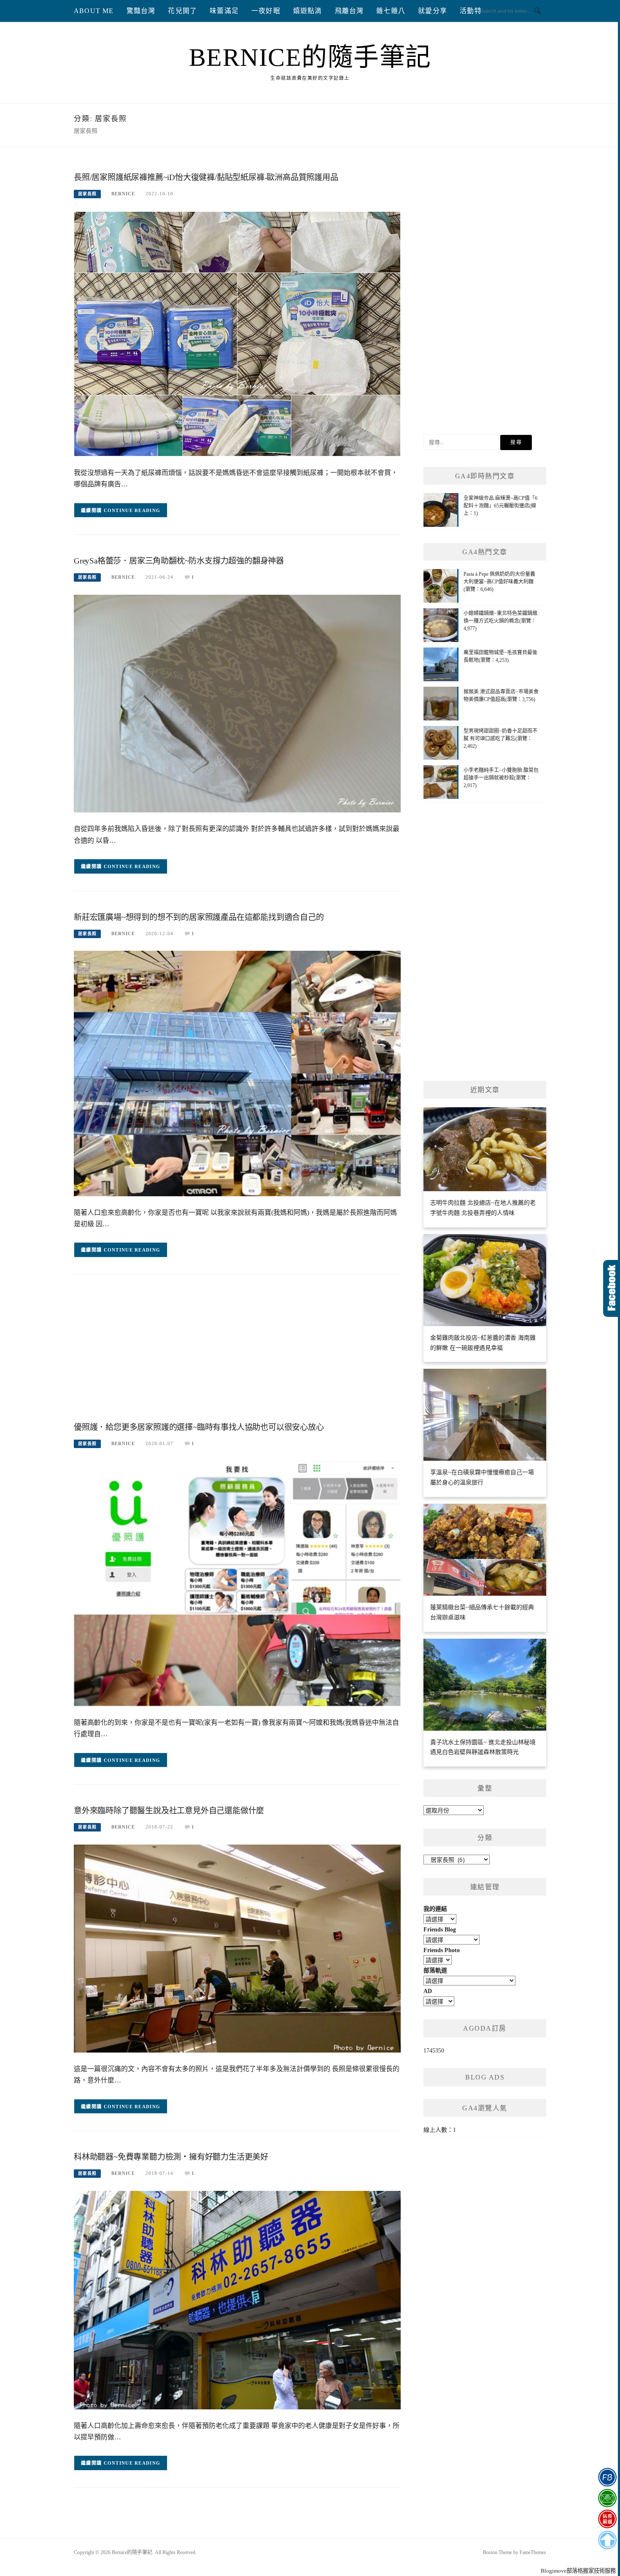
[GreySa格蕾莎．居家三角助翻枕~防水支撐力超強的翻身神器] (237, 703)
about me (94, 11)
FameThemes (533, 2552)
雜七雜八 (391, 11)
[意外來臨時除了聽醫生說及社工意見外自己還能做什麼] (237, 1948)
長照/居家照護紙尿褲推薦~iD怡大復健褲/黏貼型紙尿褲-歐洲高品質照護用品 (206, 177)
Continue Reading (132, 510)
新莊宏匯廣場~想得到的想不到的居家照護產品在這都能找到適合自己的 (199, 917)
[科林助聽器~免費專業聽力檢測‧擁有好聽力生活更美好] (237, 2300)
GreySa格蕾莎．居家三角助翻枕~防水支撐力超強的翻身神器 (179, 561)
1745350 (434, 2051)
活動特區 (474, 11)
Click (612, 1288)
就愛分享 (433, 11)
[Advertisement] (237, 1351)
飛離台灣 (349, 11)
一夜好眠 (266, 11)
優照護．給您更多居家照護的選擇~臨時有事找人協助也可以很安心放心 (199, 1427)
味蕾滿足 (224, 11)
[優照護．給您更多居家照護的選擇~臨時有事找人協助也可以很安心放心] (237, 1583)
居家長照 (87, 194)
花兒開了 (182, 11)
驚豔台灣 (141, 11)
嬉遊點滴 (308, 11)
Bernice (123, 194)
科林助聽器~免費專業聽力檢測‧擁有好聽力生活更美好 (171, 2157)
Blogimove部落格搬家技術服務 (578, 2571)
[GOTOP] (607, 2540)
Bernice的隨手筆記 (310, 57)
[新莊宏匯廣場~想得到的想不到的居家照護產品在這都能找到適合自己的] (237, 1073)
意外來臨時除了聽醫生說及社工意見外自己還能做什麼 (169, 1811)
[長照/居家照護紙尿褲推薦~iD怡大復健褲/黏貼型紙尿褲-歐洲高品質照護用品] (237, 333)
